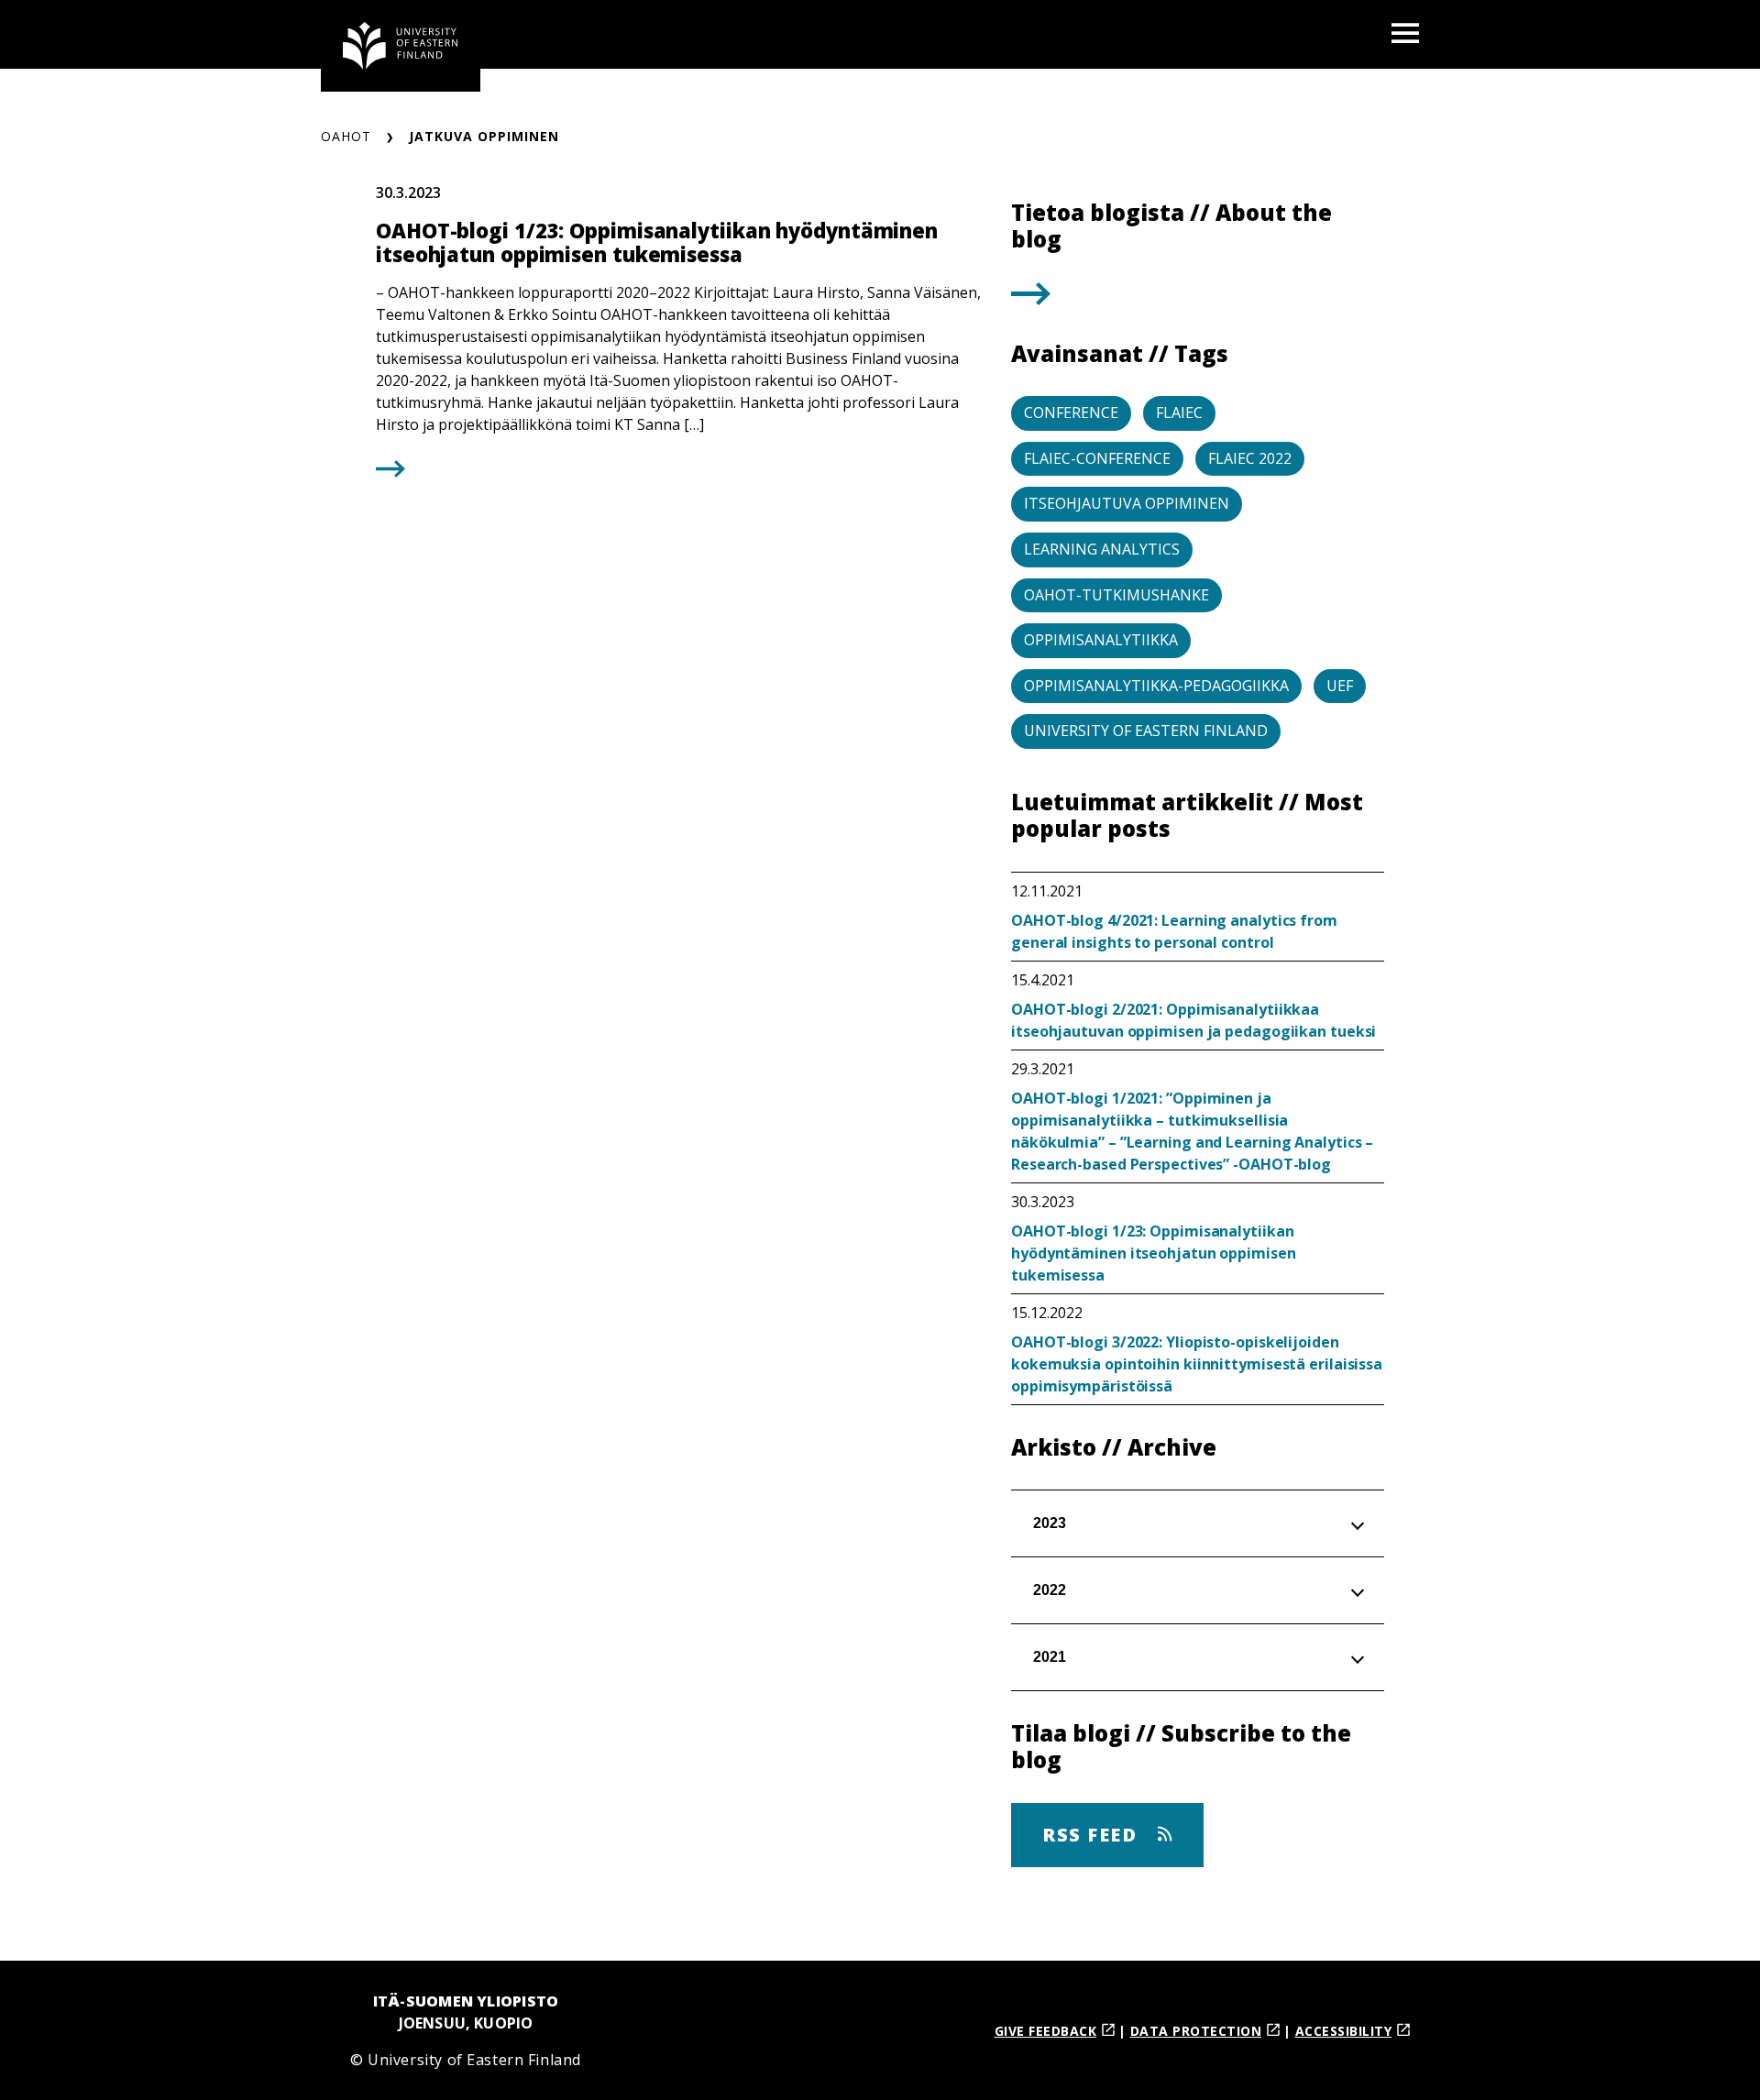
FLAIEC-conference (1097, 458)
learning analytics (1102, 549)
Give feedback (1046, 2031)
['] (1031, 299)
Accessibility (1344, 2031)
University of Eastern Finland (1146, 731)
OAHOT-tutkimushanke (1116, 595)
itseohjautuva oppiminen (1127, 503)
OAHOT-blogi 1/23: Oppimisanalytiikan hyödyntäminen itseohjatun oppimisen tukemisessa (1154, 1253)
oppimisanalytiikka (1101, 640)
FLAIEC (1179, 412)
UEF (1340, 686)
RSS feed (1093, 1835)
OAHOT (346, 136)
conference (1071, 412)
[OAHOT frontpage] (401, 46)
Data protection (1196, 2031)
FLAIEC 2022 (1250, 458)
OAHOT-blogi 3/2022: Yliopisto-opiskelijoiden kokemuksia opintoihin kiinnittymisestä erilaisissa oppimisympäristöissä (1197, 1364)
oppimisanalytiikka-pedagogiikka (1156, 686)
